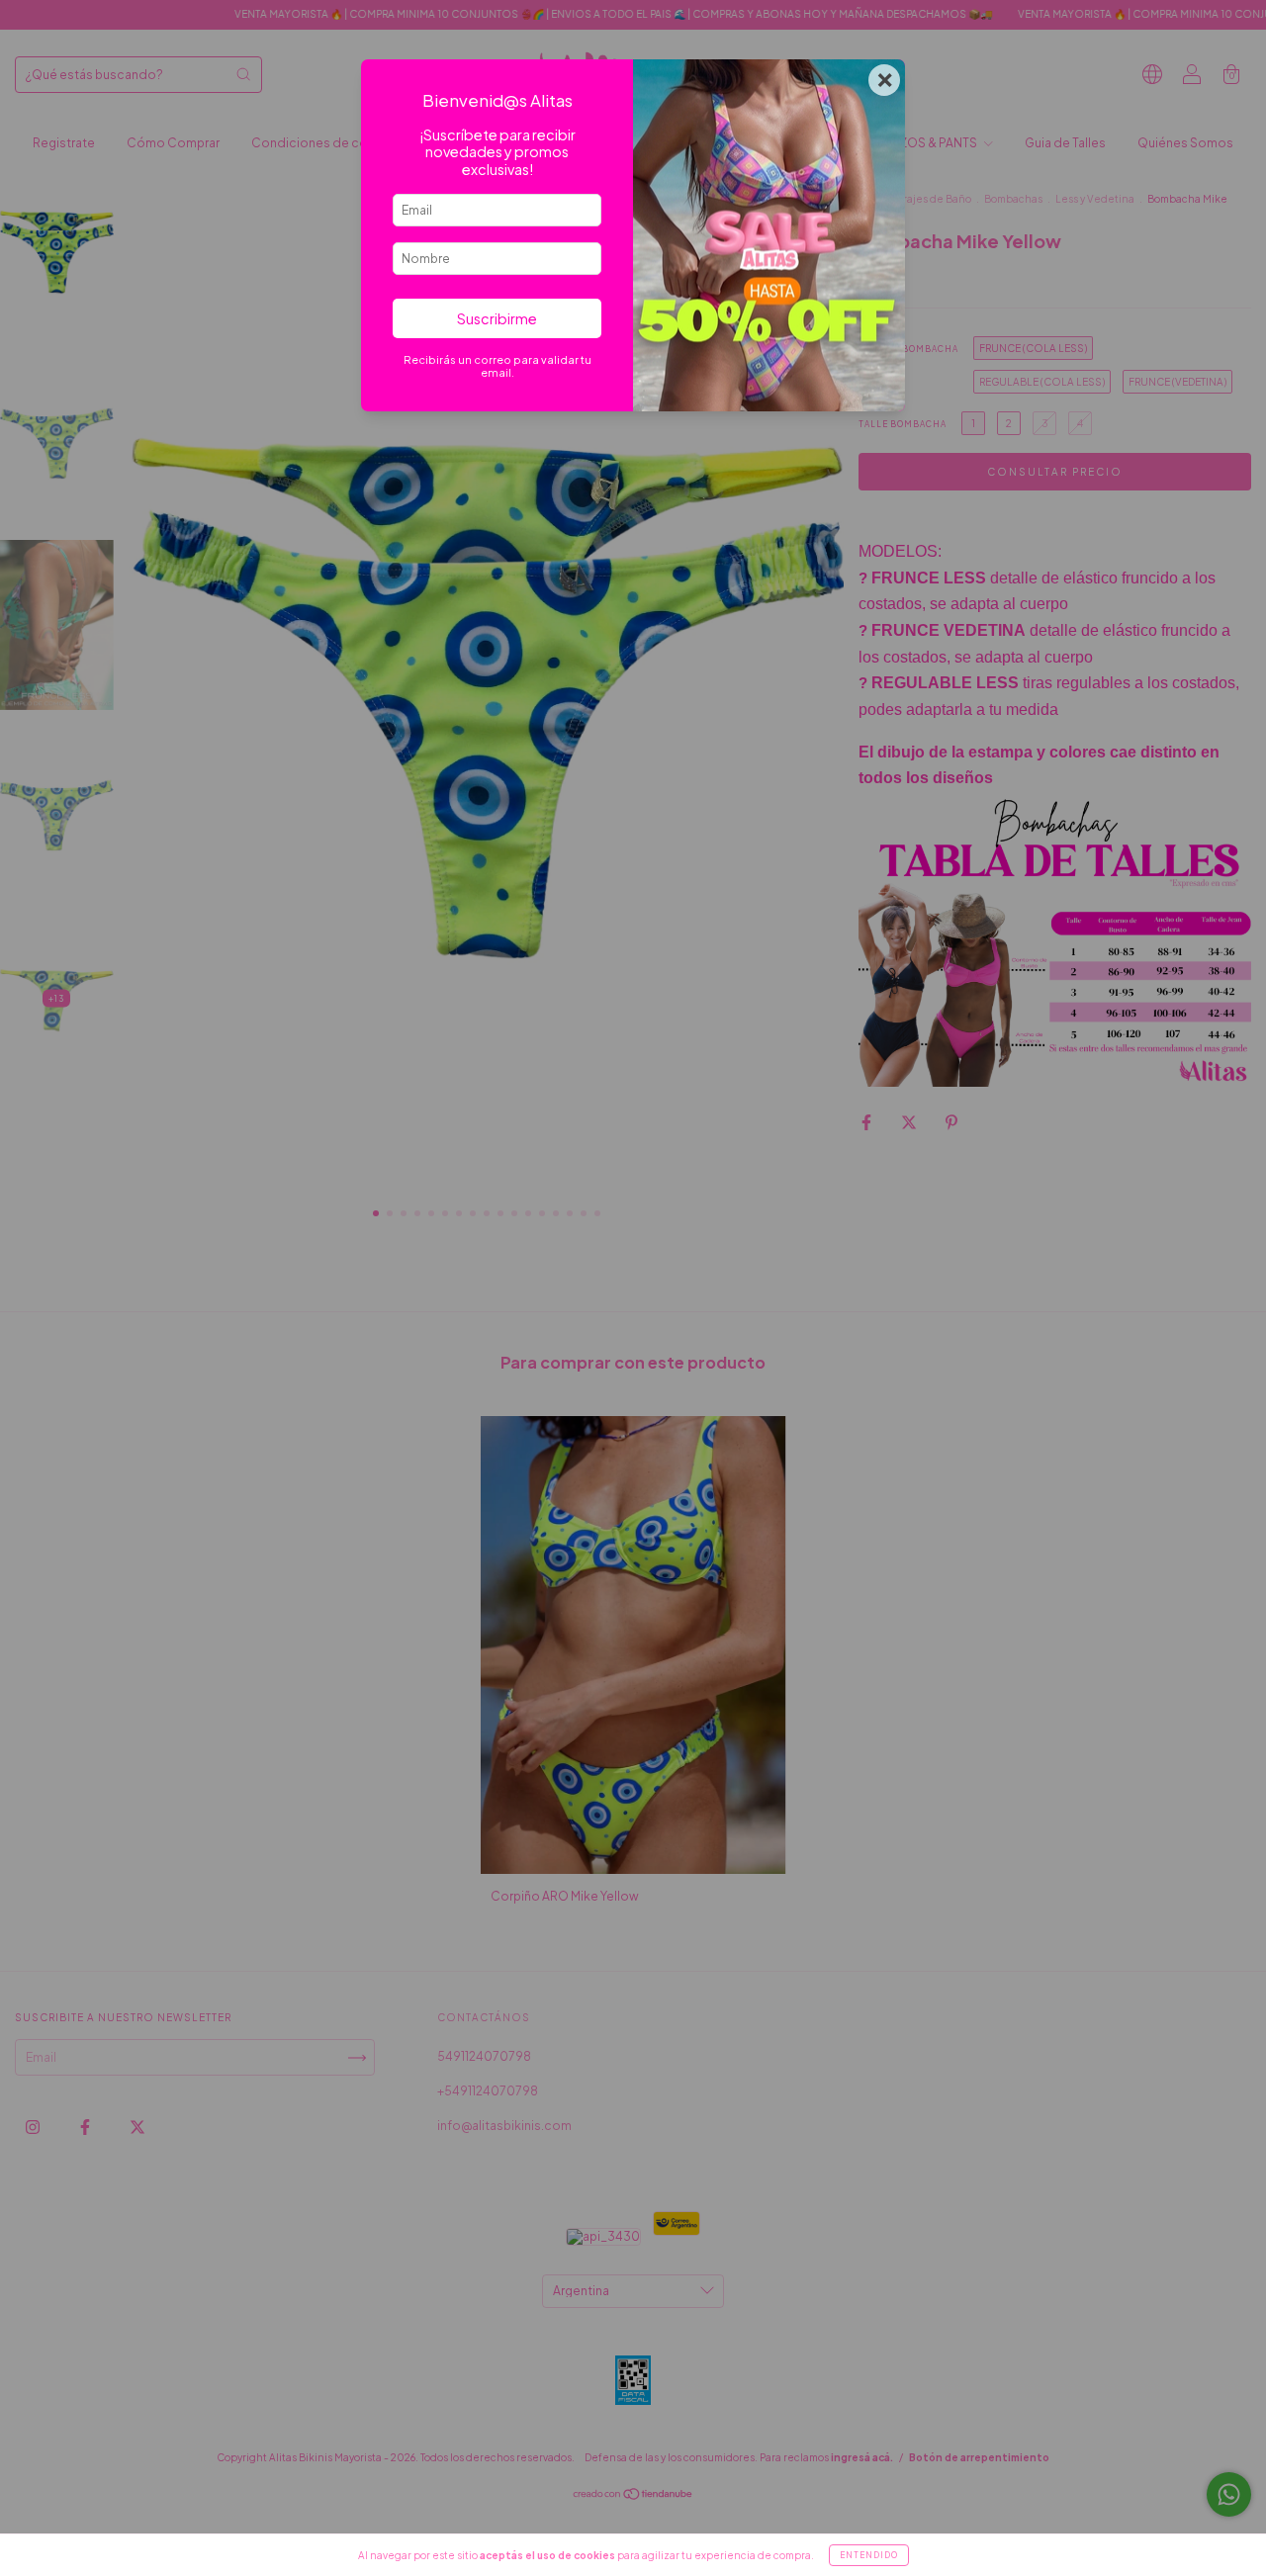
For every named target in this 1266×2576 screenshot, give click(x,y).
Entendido (869, 2555)
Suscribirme (497, 318)
